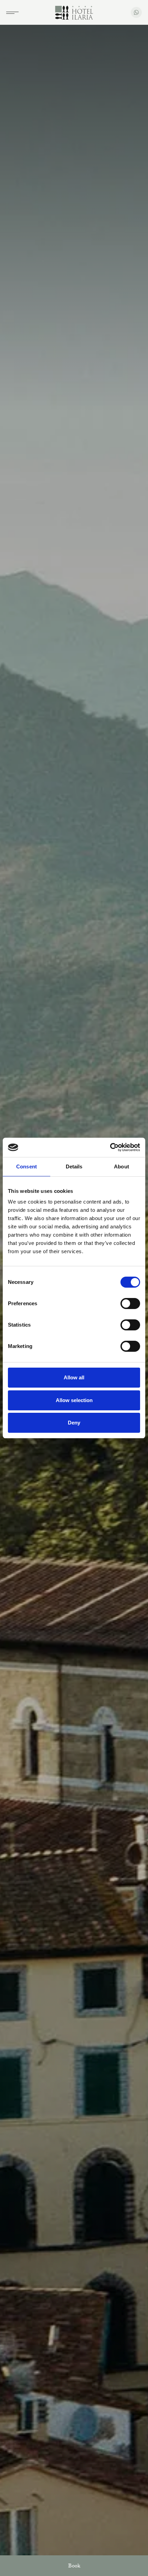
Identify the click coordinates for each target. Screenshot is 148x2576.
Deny (74, 1423)
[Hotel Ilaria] (74, 13)
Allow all (74, 1377)
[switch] (130, 1304)
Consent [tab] (27, 1167)
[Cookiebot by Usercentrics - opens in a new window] (110, 1147)
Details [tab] (74, 1167)
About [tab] (121, 1167)
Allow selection (74, 1400)
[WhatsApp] (136, 12)
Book (74, 2567)
